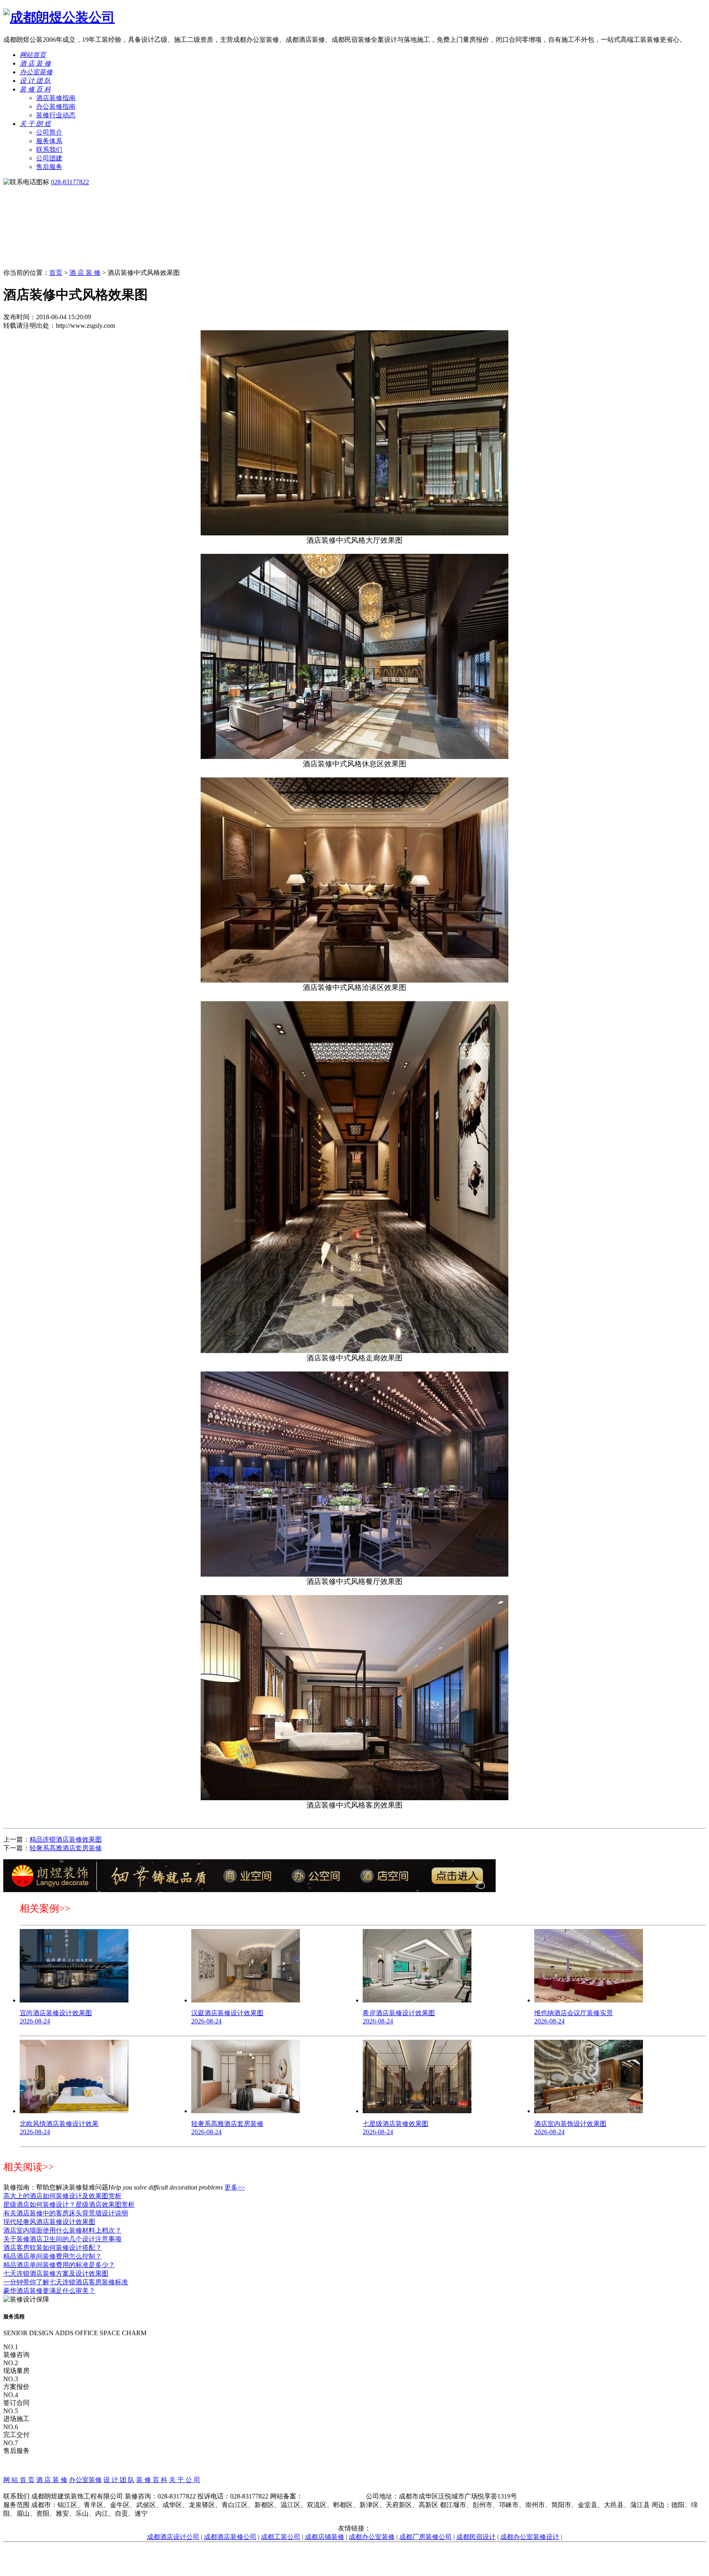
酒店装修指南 (56, 98)
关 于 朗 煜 (35, 124)
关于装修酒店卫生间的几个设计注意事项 (62, 2239)
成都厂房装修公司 (425, 2537)
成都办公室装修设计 (530, 2537)
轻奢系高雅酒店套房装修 (66, 1848)
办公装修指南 (56, 106)
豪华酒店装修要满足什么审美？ (49, 2291)
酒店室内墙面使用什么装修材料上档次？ (62, 2230)
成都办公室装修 (372, 2537)
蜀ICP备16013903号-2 (334, 2496)
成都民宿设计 (476, 2537)
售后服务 (49, 167)
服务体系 (49, 141)
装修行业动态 (56, 115)
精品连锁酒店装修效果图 (66, 1839)
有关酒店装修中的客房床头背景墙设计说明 (66, 2213)
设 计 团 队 (35, 81)
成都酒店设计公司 (173, 2537)
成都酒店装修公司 (230, 2537)
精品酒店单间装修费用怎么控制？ (53, 2256)
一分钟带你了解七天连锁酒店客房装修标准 (66, 2282)
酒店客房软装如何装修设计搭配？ (53, 2248)
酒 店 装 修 (35, 63)
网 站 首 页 (19, 2480)
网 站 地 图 (354, 2488)
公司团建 (49, 158)
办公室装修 (36, 72)
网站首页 (33, 55)
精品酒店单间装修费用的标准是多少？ (59, 2265)
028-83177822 (70, 182)
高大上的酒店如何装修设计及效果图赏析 (62, 2196)
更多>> (235, 2187)
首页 (56, 273)
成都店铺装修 (325, 2537)
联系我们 (49, 150)
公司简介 (49, 132)
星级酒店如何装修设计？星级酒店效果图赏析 (69, 2205)
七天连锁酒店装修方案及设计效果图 (56, 2273)
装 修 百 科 (35, 89)
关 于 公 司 (185, 2480)
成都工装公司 (281, 2537)
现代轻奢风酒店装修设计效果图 (49, 2222)
